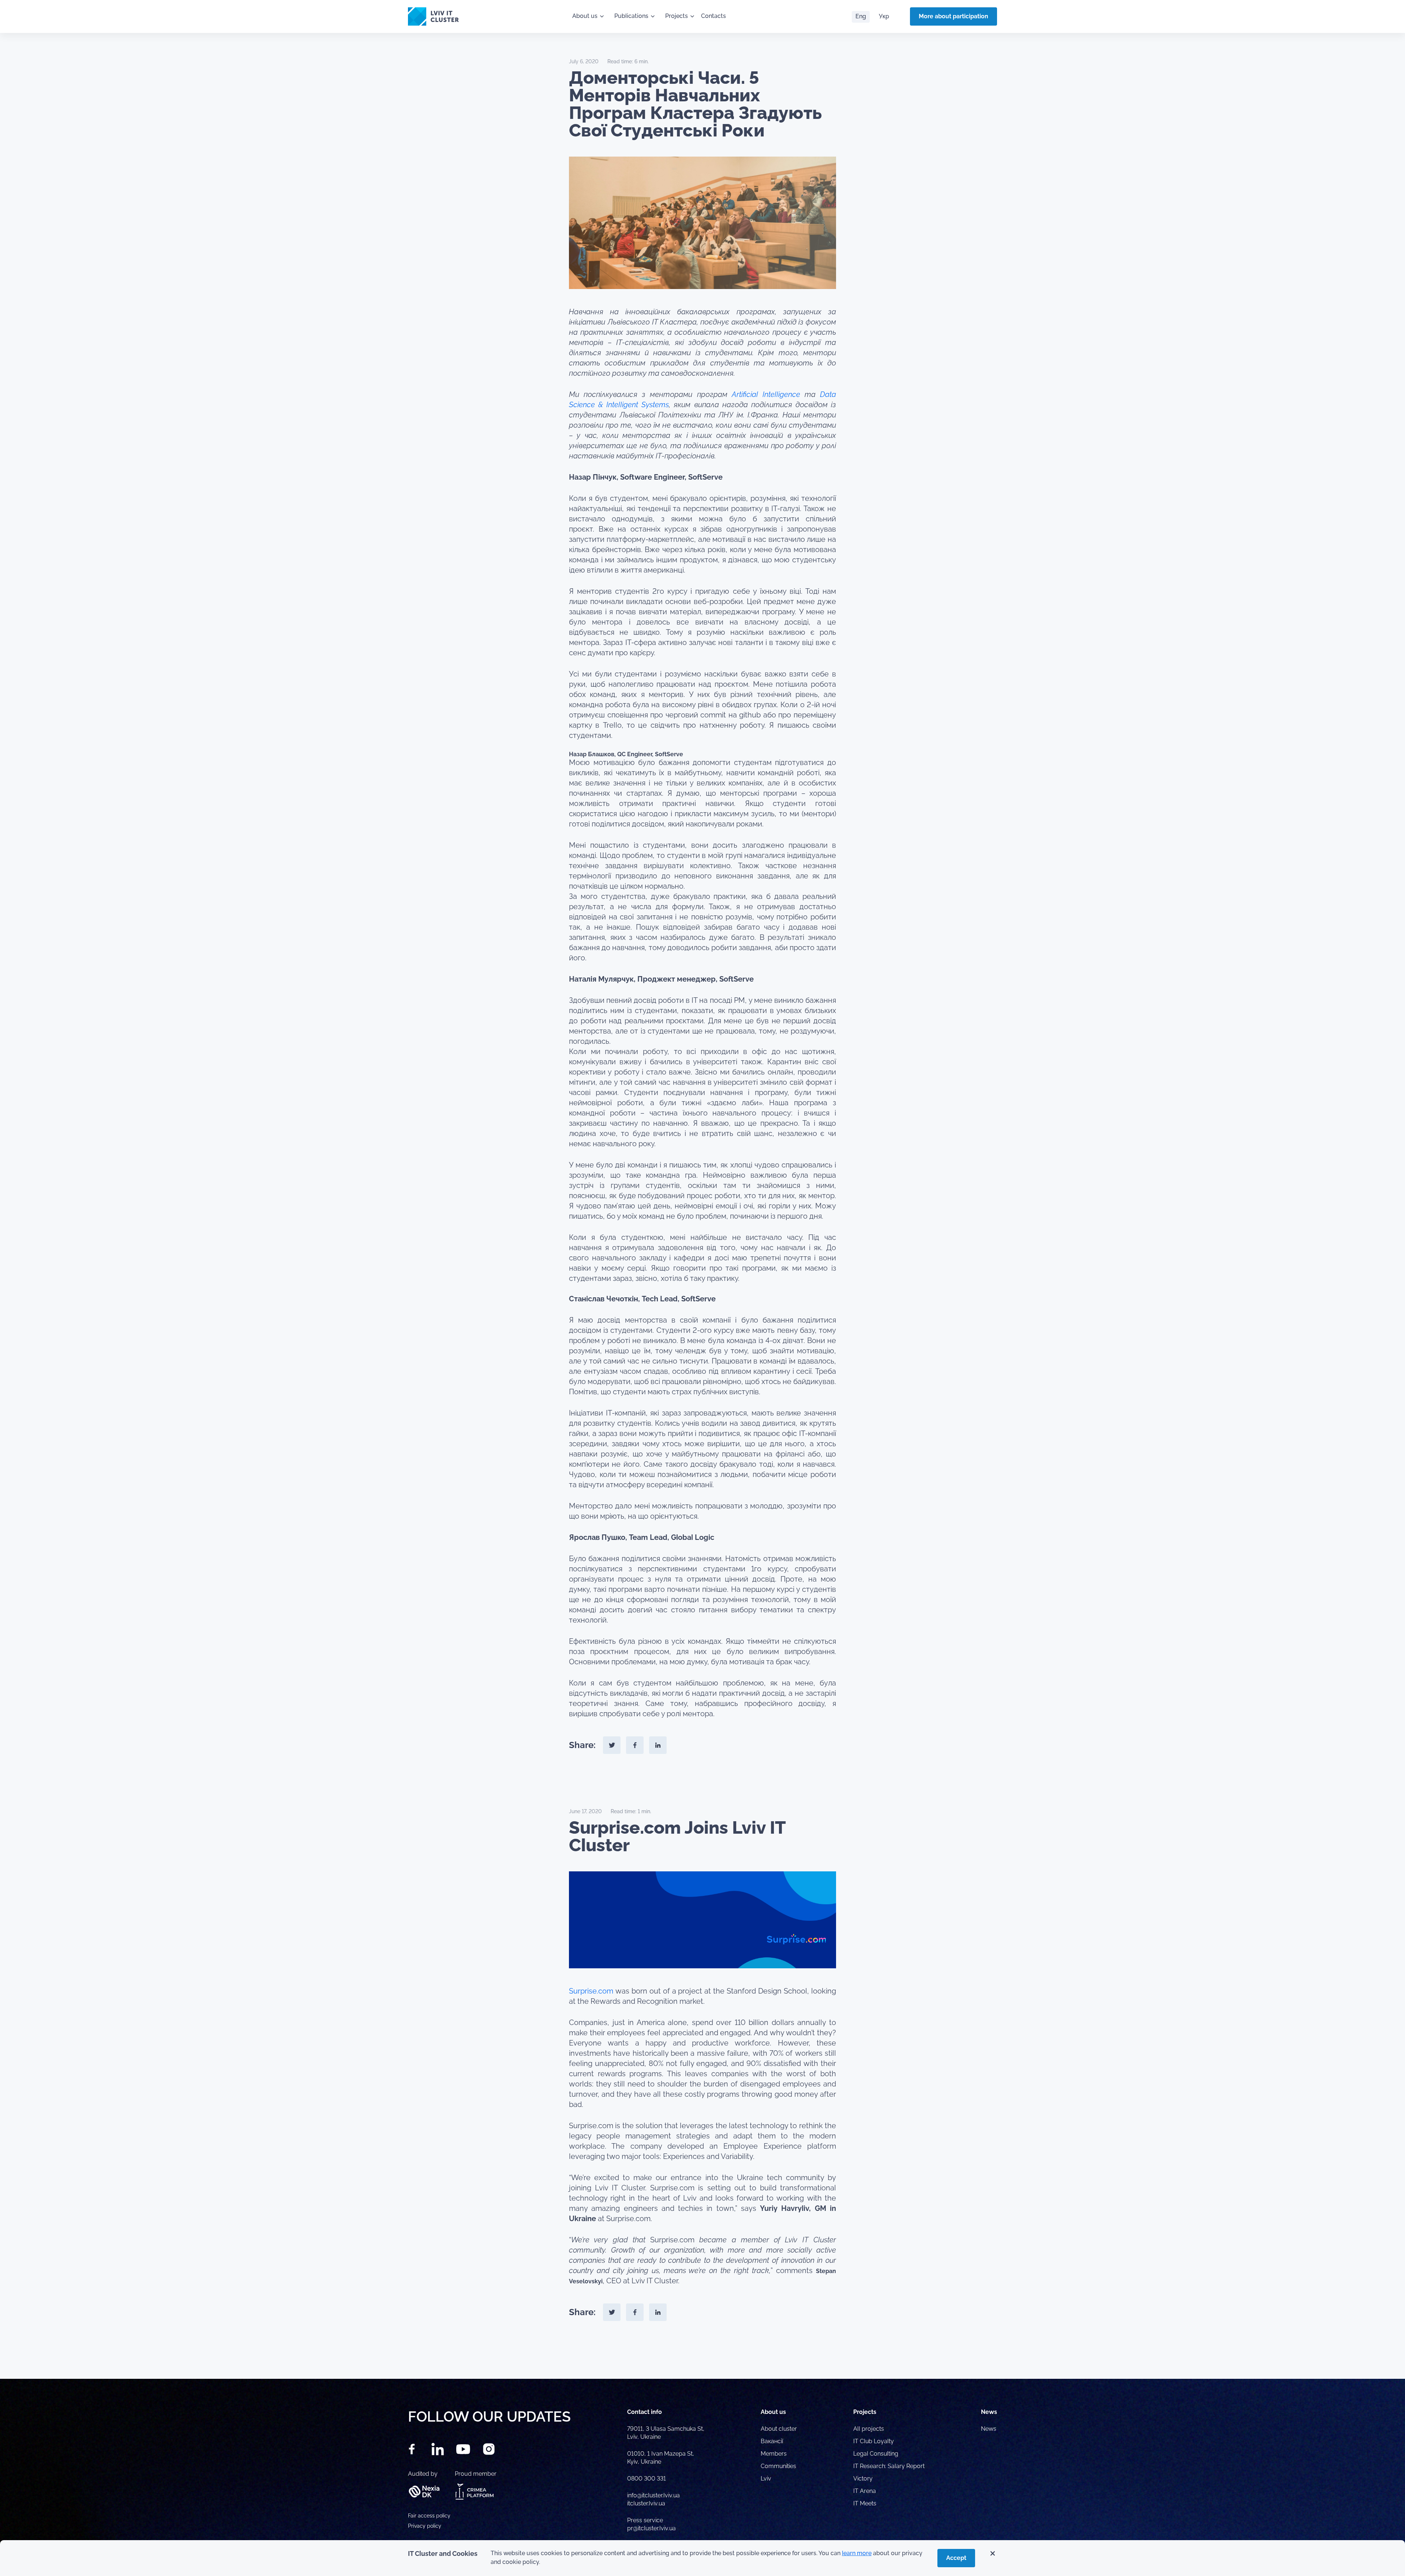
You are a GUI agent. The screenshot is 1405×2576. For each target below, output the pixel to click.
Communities (778, 2466)
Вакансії (772, 2441)
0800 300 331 (647, 2478)
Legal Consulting (876, 2454)
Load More (702, 2362)
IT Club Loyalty (874, 2441)
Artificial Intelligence (766, 394)
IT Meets (866, 2503)
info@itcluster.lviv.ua (653, 2495)
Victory (863, 2478)
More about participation (953, 16)
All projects (869, 2429)
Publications (631, 16)
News (989, 2429)
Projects (677, 16)
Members (774, 2454)
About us (585, 16)
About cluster (779, 2429)
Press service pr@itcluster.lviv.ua (651, 2524)
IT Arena (865, 2491)
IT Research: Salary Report (889, 2466)
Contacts (713, 16)
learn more (857, 2553)
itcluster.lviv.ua (646, 2503)
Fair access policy (429, 2516)
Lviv (766, 2478)
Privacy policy (425, 2526)
